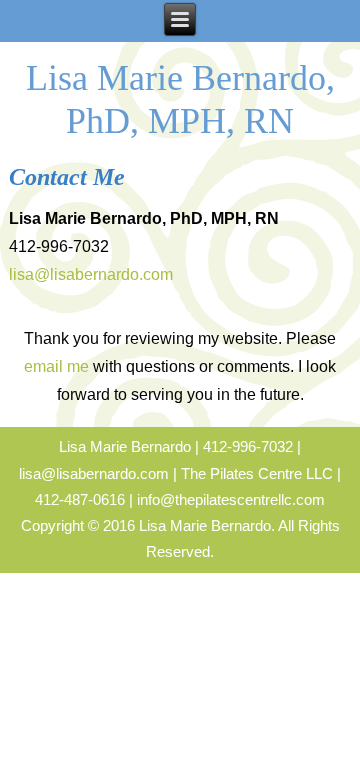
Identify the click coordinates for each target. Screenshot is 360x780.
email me (56, 366)
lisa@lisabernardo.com (91, 274)
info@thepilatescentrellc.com (231, 499)
